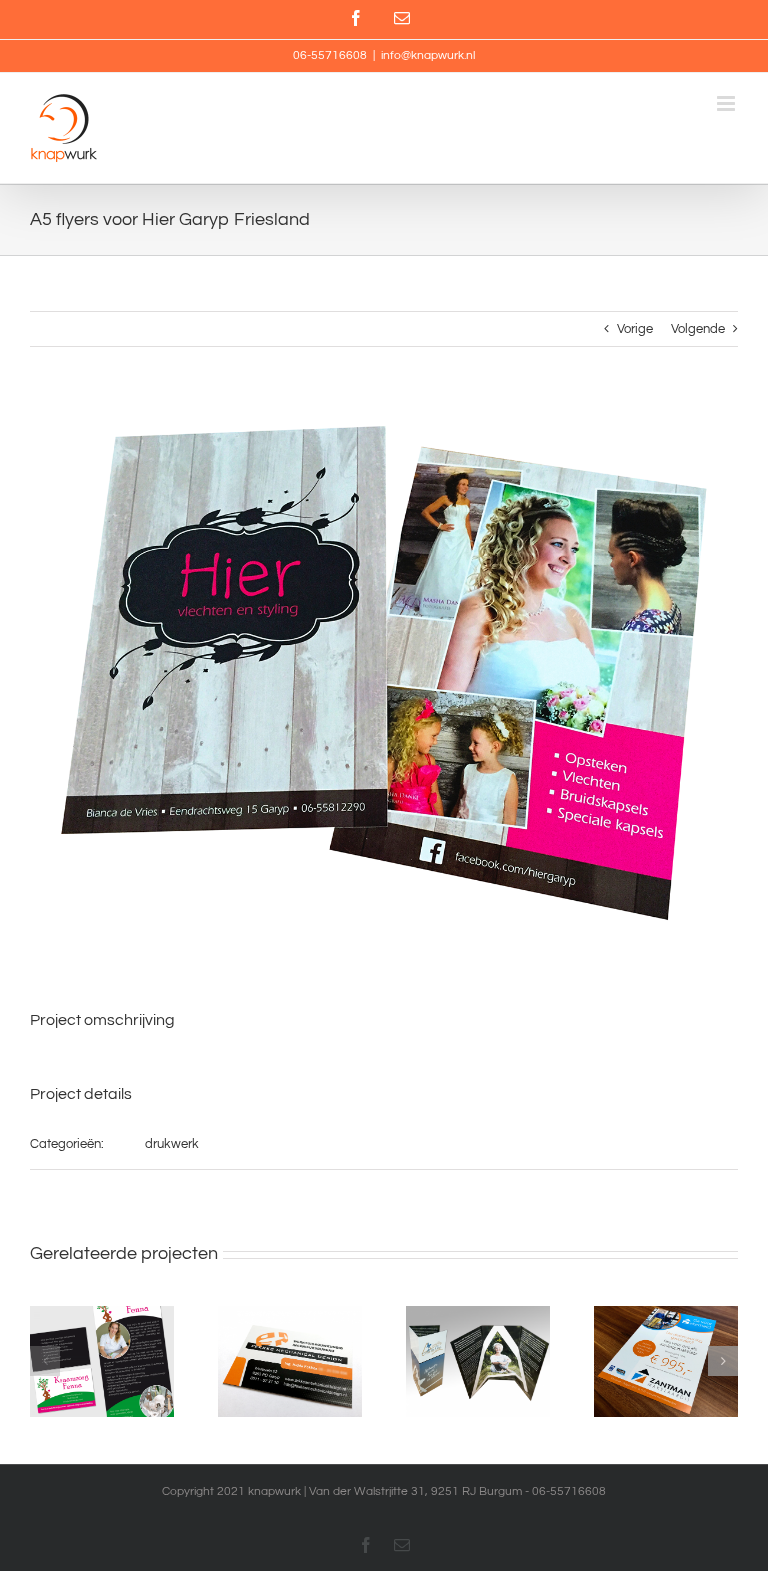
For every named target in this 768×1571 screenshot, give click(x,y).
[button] (45, 1361)
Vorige (635, 329)
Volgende (698, 329)
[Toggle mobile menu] (727, 103)
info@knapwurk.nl (428, 55)
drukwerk (172, 1144)
